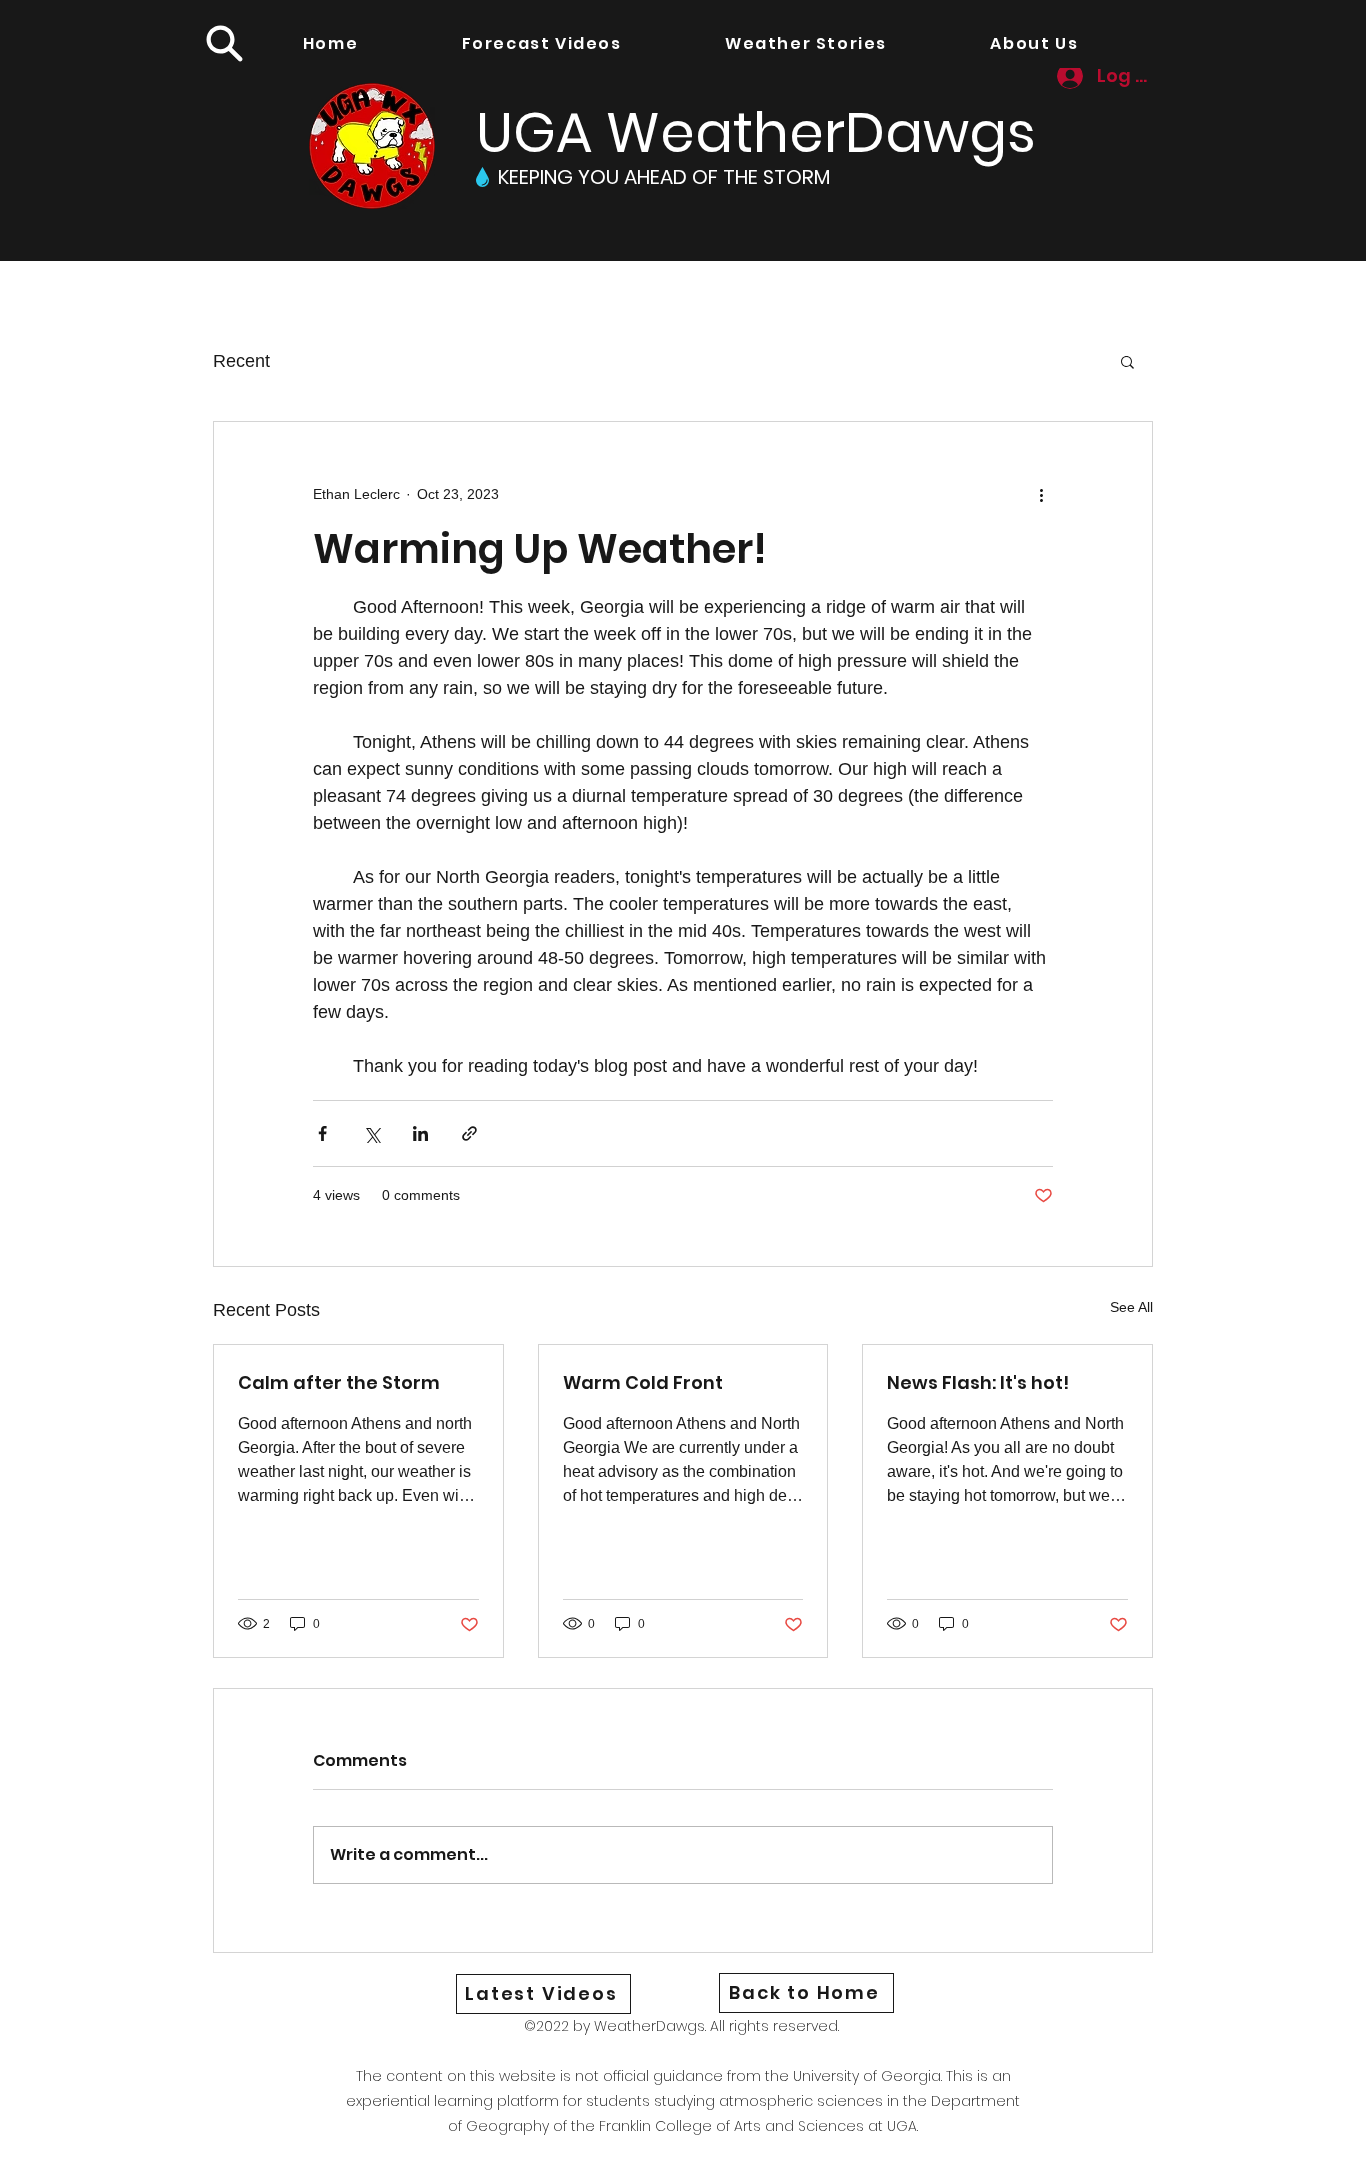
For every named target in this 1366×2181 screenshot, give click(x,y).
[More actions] (1041, 494)
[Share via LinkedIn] (420, 1133)
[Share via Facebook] (322, 1133)
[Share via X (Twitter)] (371, 1133)
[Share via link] (469, 1133)
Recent (241, 361)
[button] (224, 43)
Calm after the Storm (339, 1382)
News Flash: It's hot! (978, 1382)
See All (1131, 1307)
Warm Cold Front (643, 1382)
